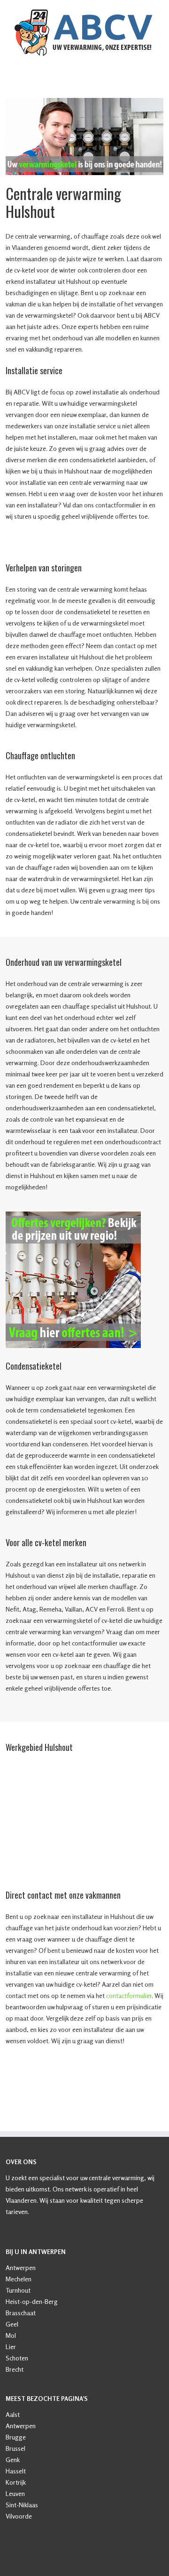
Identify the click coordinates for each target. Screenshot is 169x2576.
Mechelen (19, 2279)
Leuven (15, 2493)
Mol (11, 2335)
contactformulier (129, 1995)
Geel (12, 2324)
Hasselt (16, 2471)
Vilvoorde (19, 2516)
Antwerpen (21, 2267)
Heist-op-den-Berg (32, 2301)
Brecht (15, 2369)
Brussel (15, 2448)
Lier (11, 2347)
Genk (13, 2460)
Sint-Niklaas (22, 2505)
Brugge (16, 2437)
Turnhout (18, 2290)
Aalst (13, 2414)
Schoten (17, 2358)
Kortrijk (16, 2482)
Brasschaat (21, 2313)
